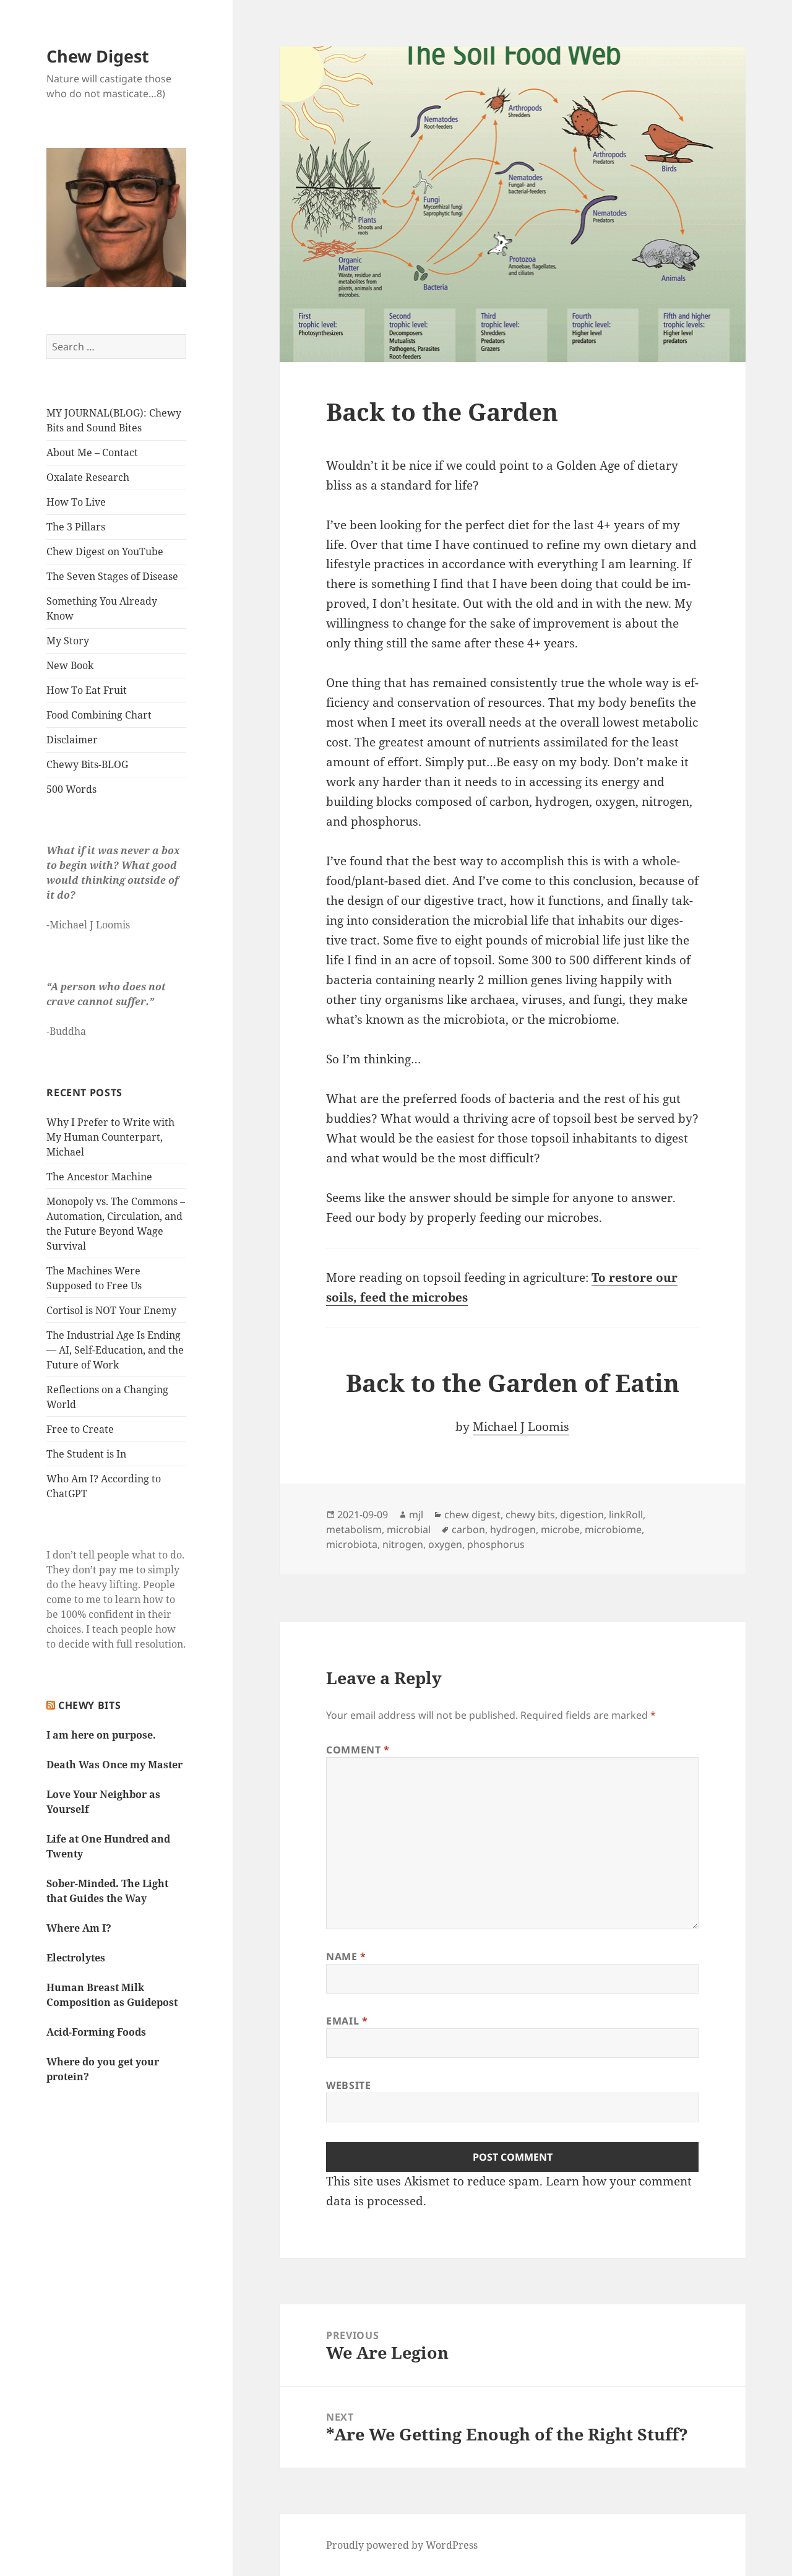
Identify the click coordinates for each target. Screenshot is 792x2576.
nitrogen (403, 1544)
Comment (358, 1750)
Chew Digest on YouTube (105, 551)
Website (348, 2085)
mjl (416, 1515)
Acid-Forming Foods (96, 2032)
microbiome (613, 1529)
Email (347, 2021)
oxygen (445, 1544)
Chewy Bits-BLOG (87, 764)
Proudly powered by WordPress (402, 2545)
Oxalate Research (88, 477)
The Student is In (86, 1454)
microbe (560, 1529)
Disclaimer (72, 740)
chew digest (472, 1515)
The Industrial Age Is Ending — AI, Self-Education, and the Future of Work (115, 1350)
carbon (468, 1529)
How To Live (76, 502)
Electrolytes (76, 1958)
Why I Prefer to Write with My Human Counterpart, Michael (110, 1137)
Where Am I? (79, 1928)
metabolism (354, 1529)
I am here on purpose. (101, 1735)
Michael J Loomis (521, 1427)
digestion (582, 1515)
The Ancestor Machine (99, 1177)
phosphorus (496, 1544)
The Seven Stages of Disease (112, 576)
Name (346, 1956)
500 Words (71, 789)
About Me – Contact (92, 452)
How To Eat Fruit (87, 690)
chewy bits (530, 1515)
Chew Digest (98, 56)
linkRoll (626, 1515)
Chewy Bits (89, 1705)
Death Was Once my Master (114, 1765)
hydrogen (513, 1529)
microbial (409, 1529)
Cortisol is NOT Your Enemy (111, 1310)
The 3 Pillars (76, 527)
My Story (68, 641)
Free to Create (80, 1429)
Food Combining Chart (99, 715)
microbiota (352, 1544)
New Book (70, 665)
